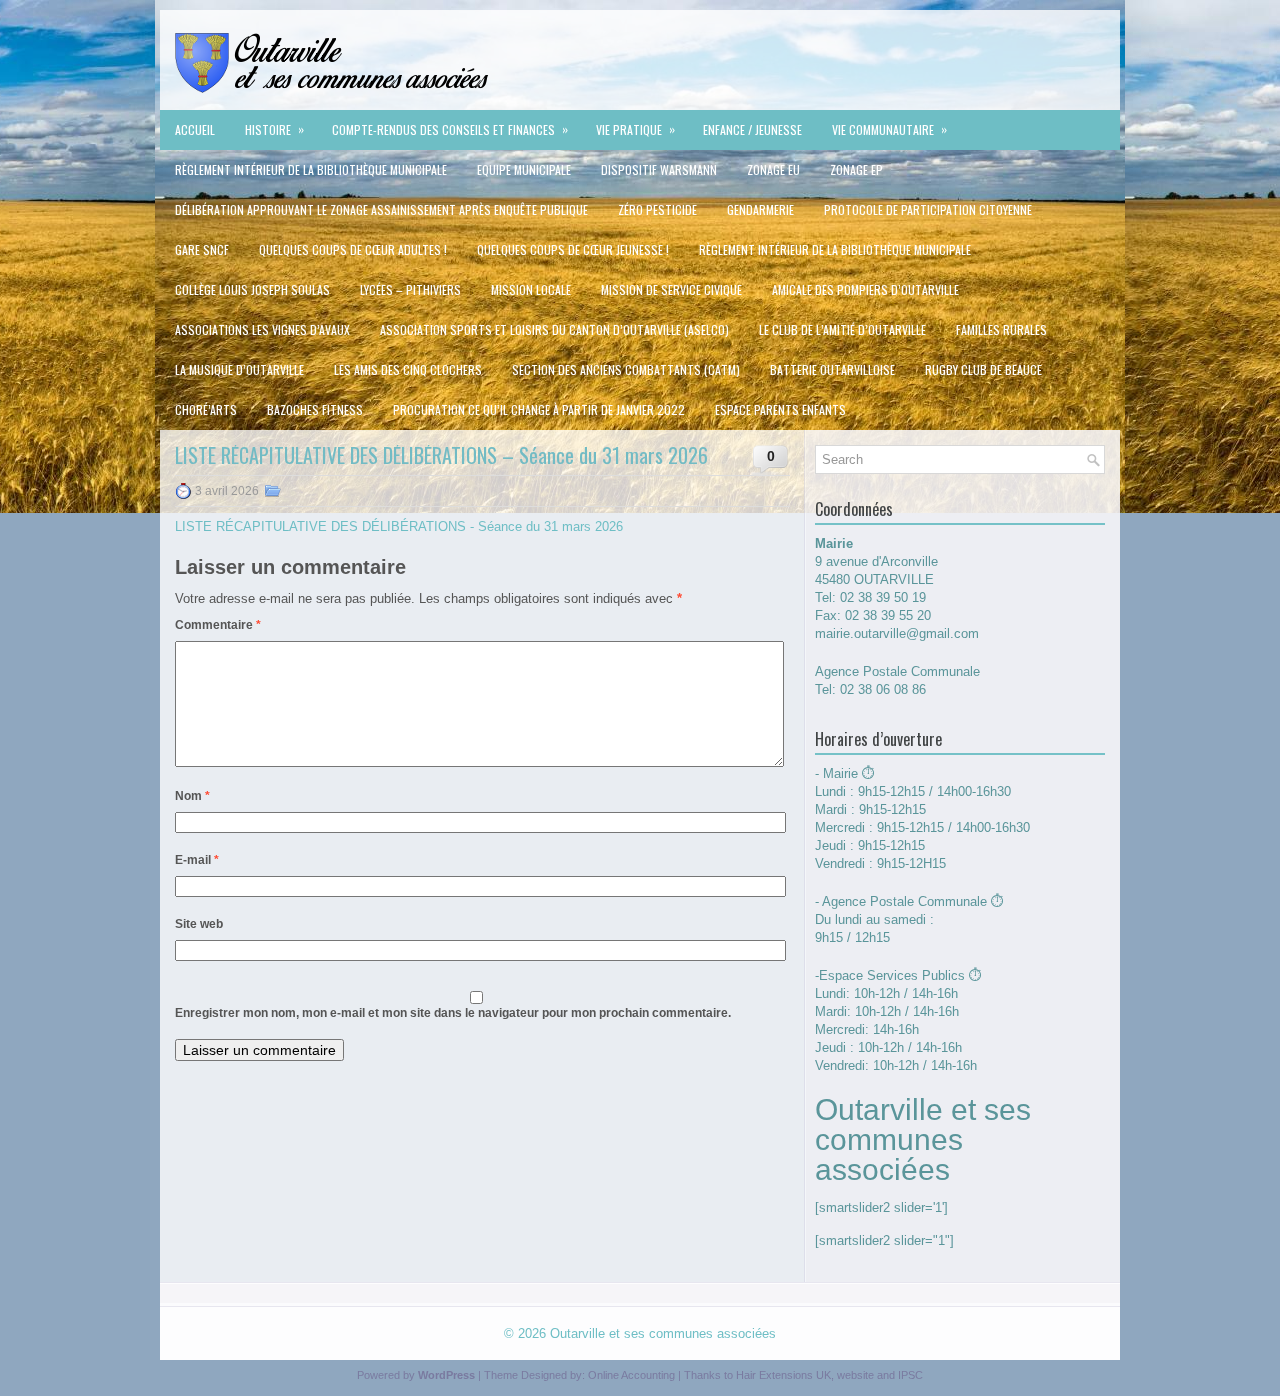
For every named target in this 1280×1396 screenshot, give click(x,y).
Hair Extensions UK (783, 1375)
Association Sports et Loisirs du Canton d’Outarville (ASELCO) (554, 329)
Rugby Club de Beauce (983, 369)
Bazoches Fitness (315, 409)
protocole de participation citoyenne (928, 209)
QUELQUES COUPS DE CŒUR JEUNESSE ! (573, 249)
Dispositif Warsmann (659, 169)
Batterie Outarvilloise (832, 369)
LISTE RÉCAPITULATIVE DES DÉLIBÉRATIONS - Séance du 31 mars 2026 (399, 526)
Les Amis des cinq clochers (408, 369)
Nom (192, 796)
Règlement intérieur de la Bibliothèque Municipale (311, 169)
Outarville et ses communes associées (663, 1333)
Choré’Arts (206, 409)
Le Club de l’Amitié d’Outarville (842, 329)
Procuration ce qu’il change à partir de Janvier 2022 (539, 409)
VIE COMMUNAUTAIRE (889, 129)
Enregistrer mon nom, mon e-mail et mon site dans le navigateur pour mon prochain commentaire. (453, 1013)
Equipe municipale (524, 169)
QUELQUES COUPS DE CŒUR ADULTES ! (353, 249)
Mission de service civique (671, 289)
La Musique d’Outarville (239, 369)
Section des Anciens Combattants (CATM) (626, 369)
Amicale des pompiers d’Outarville (865, 289)
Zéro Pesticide (657, 209)
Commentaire (218, 625)
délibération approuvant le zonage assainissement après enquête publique (381, 209)
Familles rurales (1001, 329)
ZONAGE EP (856, 169)
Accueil (195, 129)
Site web (199, 924)
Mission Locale (531, 289)
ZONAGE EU (773, 169)
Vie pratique (635, 129)
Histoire (274, 129)
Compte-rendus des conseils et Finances (450, 129)
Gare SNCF (202, 249)
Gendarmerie (760, 209)
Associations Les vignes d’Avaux (262, 329)
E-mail (197, 860)
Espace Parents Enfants (780, 409)
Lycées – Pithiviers (410, 289)
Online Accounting (631, 1375)
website (855, 1375)
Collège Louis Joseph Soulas (252, 289)
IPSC (910, 1375)
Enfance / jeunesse (752, 129)
